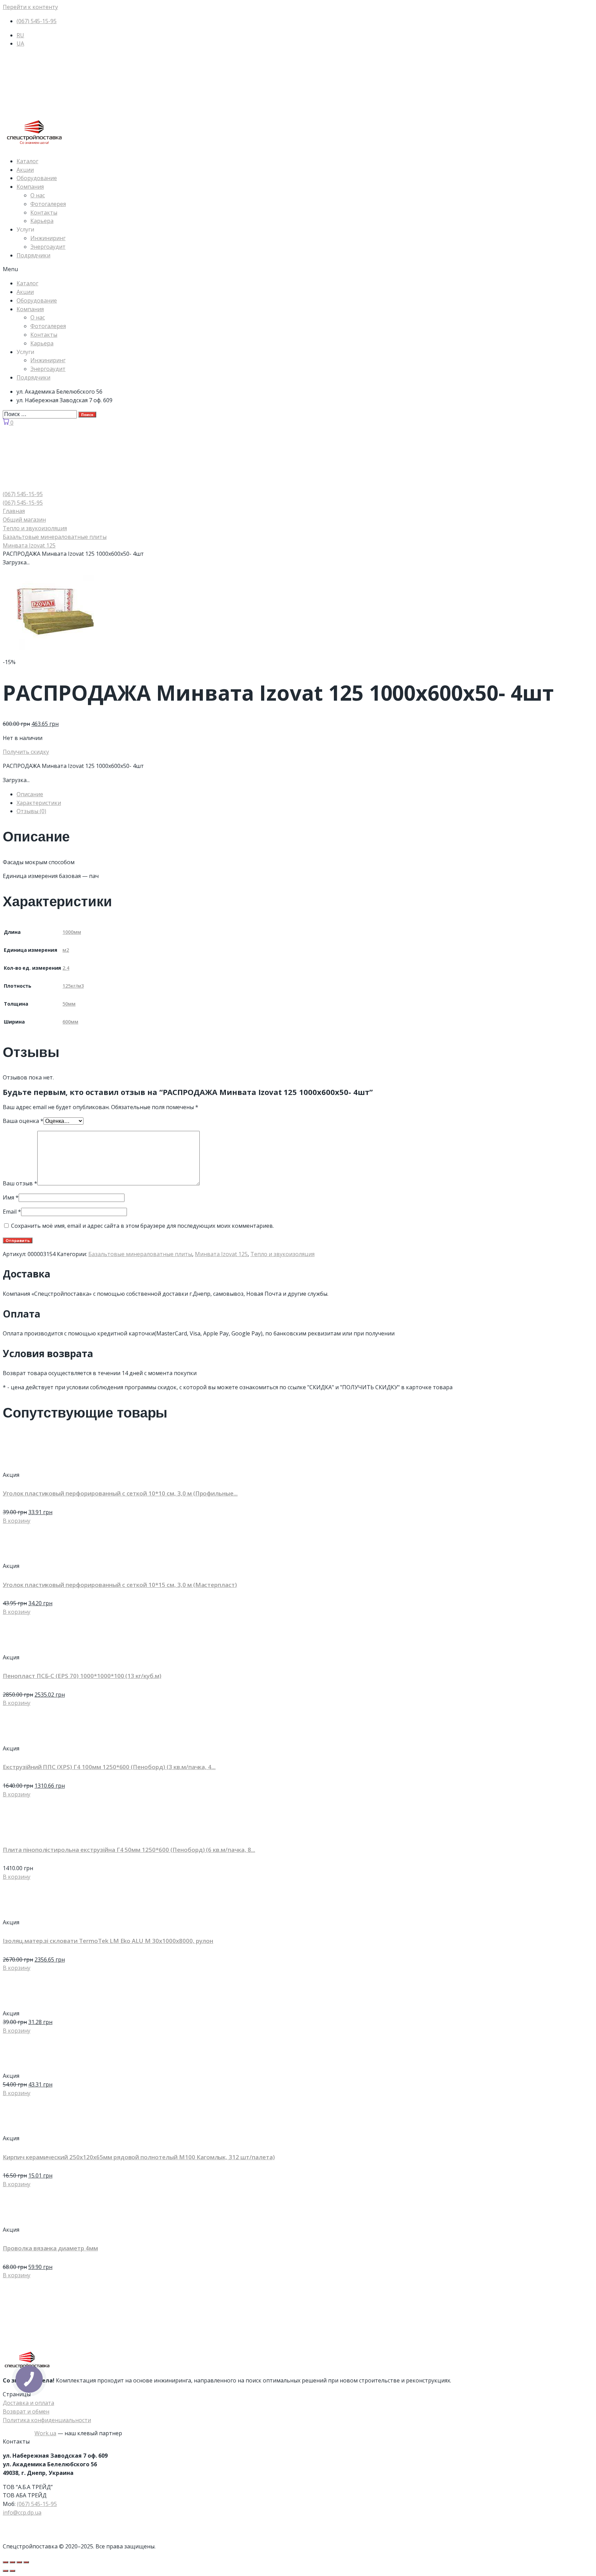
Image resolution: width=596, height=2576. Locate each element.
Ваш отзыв (20, 1183)
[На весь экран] (19, 2562)
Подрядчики (33, 255)
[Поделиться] (12, 2562)
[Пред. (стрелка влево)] (6, 2571)
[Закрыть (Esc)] (6, 2562)
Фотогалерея (48, 204)
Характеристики (39, 803)
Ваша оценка (23, 1121)
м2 (66, 950)
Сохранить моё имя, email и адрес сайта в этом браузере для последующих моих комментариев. (142, 1226)
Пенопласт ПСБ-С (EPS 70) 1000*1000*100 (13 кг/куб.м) (82, 1676)
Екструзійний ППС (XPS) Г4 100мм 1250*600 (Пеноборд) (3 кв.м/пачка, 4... (109, 1767)
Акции (25, 170)
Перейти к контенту (30, 7)
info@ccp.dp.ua (22, 2513)
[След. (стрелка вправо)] (12, 2571)
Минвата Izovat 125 (29, 545)
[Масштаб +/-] (26, 2562)
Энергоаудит (48, 247)
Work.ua (45, 2433)
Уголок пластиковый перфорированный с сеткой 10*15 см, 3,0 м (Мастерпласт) (120, 1585)
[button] (298, 269)
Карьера (42, 221)
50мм (69, 1004)
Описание (30, 794)
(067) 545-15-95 (37, 2504)
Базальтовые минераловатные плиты (55, 537)
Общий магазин (24, 520)
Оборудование (37, 178)
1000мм (72, 932)
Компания (30, 187)
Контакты (44, 213)
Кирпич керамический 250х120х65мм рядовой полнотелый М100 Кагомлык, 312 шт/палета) (139, 2157)
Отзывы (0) (31, 811)
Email (12, 1212)
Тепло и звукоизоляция (35, 528)
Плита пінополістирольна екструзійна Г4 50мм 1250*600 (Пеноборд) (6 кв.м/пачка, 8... (129, 1850)
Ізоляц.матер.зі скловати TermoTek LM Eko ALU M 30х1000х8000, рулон (108, 1941)
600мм (70, 1022)
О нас (38, 195)
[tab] (305, 794)
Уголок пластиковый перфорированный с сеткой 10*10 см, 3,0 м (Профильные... (120, 1493)
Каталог (27, 161)
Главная (14, 511)
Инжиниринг (48, 238)
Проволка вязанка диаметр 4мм (50, 2248)
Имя (11, 1197)
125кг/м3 (73, 986)
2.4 (66, 968)
